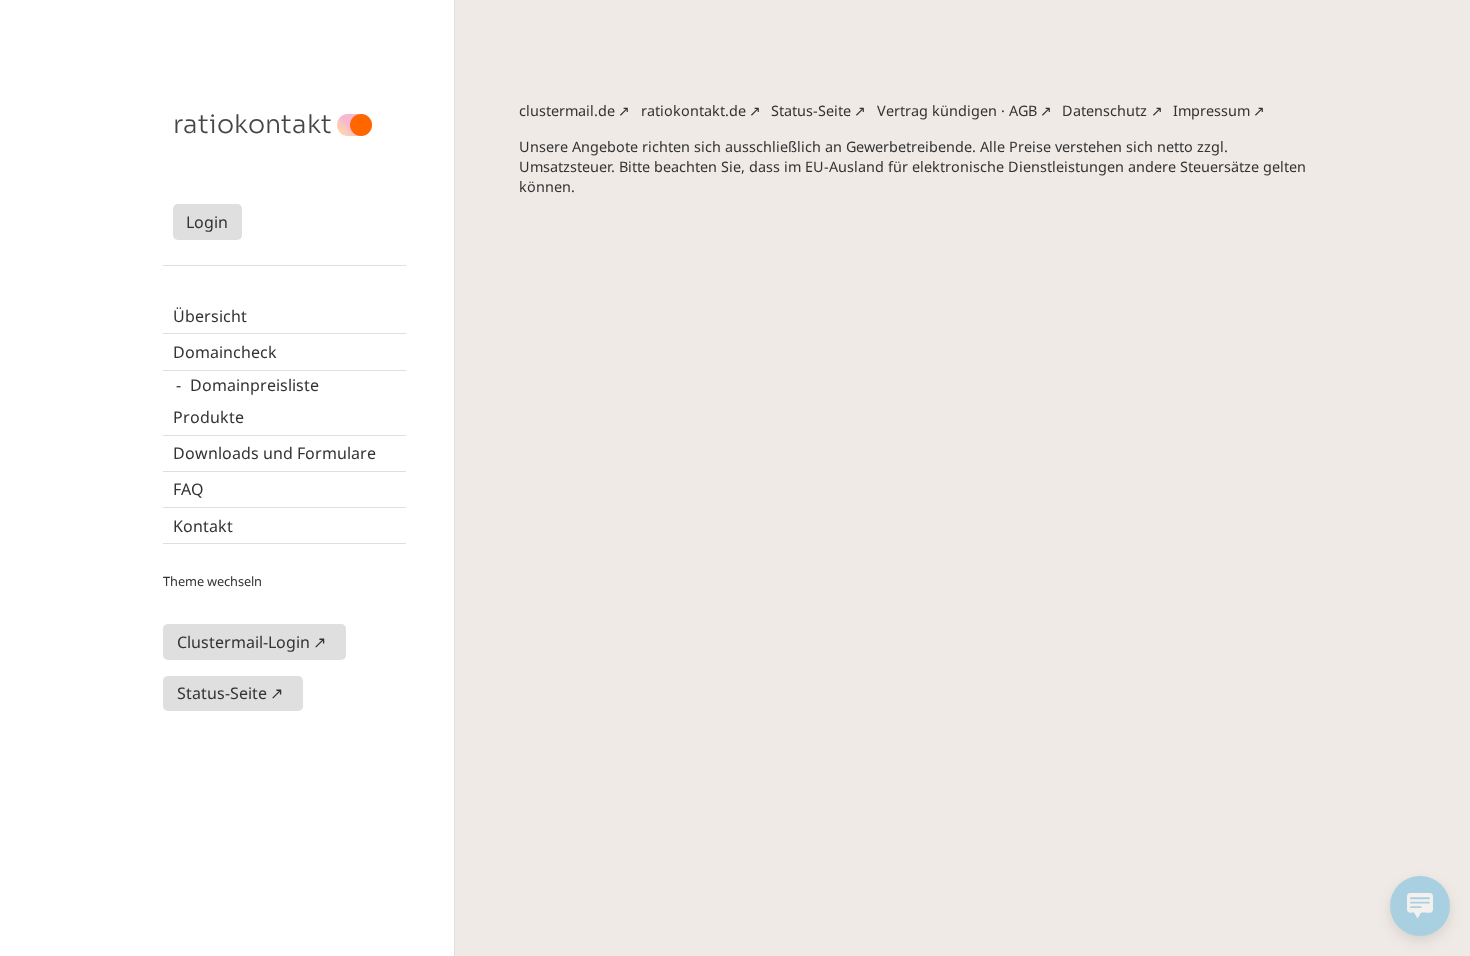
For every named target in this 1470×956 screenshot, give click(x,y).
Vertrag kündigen (937, 110)
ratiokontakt (252, 125)
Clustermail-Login (243, 642)
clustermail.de (567, 110)
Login (207, 222)
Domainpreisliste (254, 385)
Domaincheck (225, 352)
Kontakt (203, 526)
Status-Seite (222, 693)
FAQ (188, 489)
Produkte (208, 417)
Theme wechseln (212, 581)
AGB (1023, 110)
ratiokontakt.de (693, 110)
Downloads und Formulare (274, 453)
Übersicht (210, 316)
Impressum (1211, 110)
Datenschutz (1104, 110)
